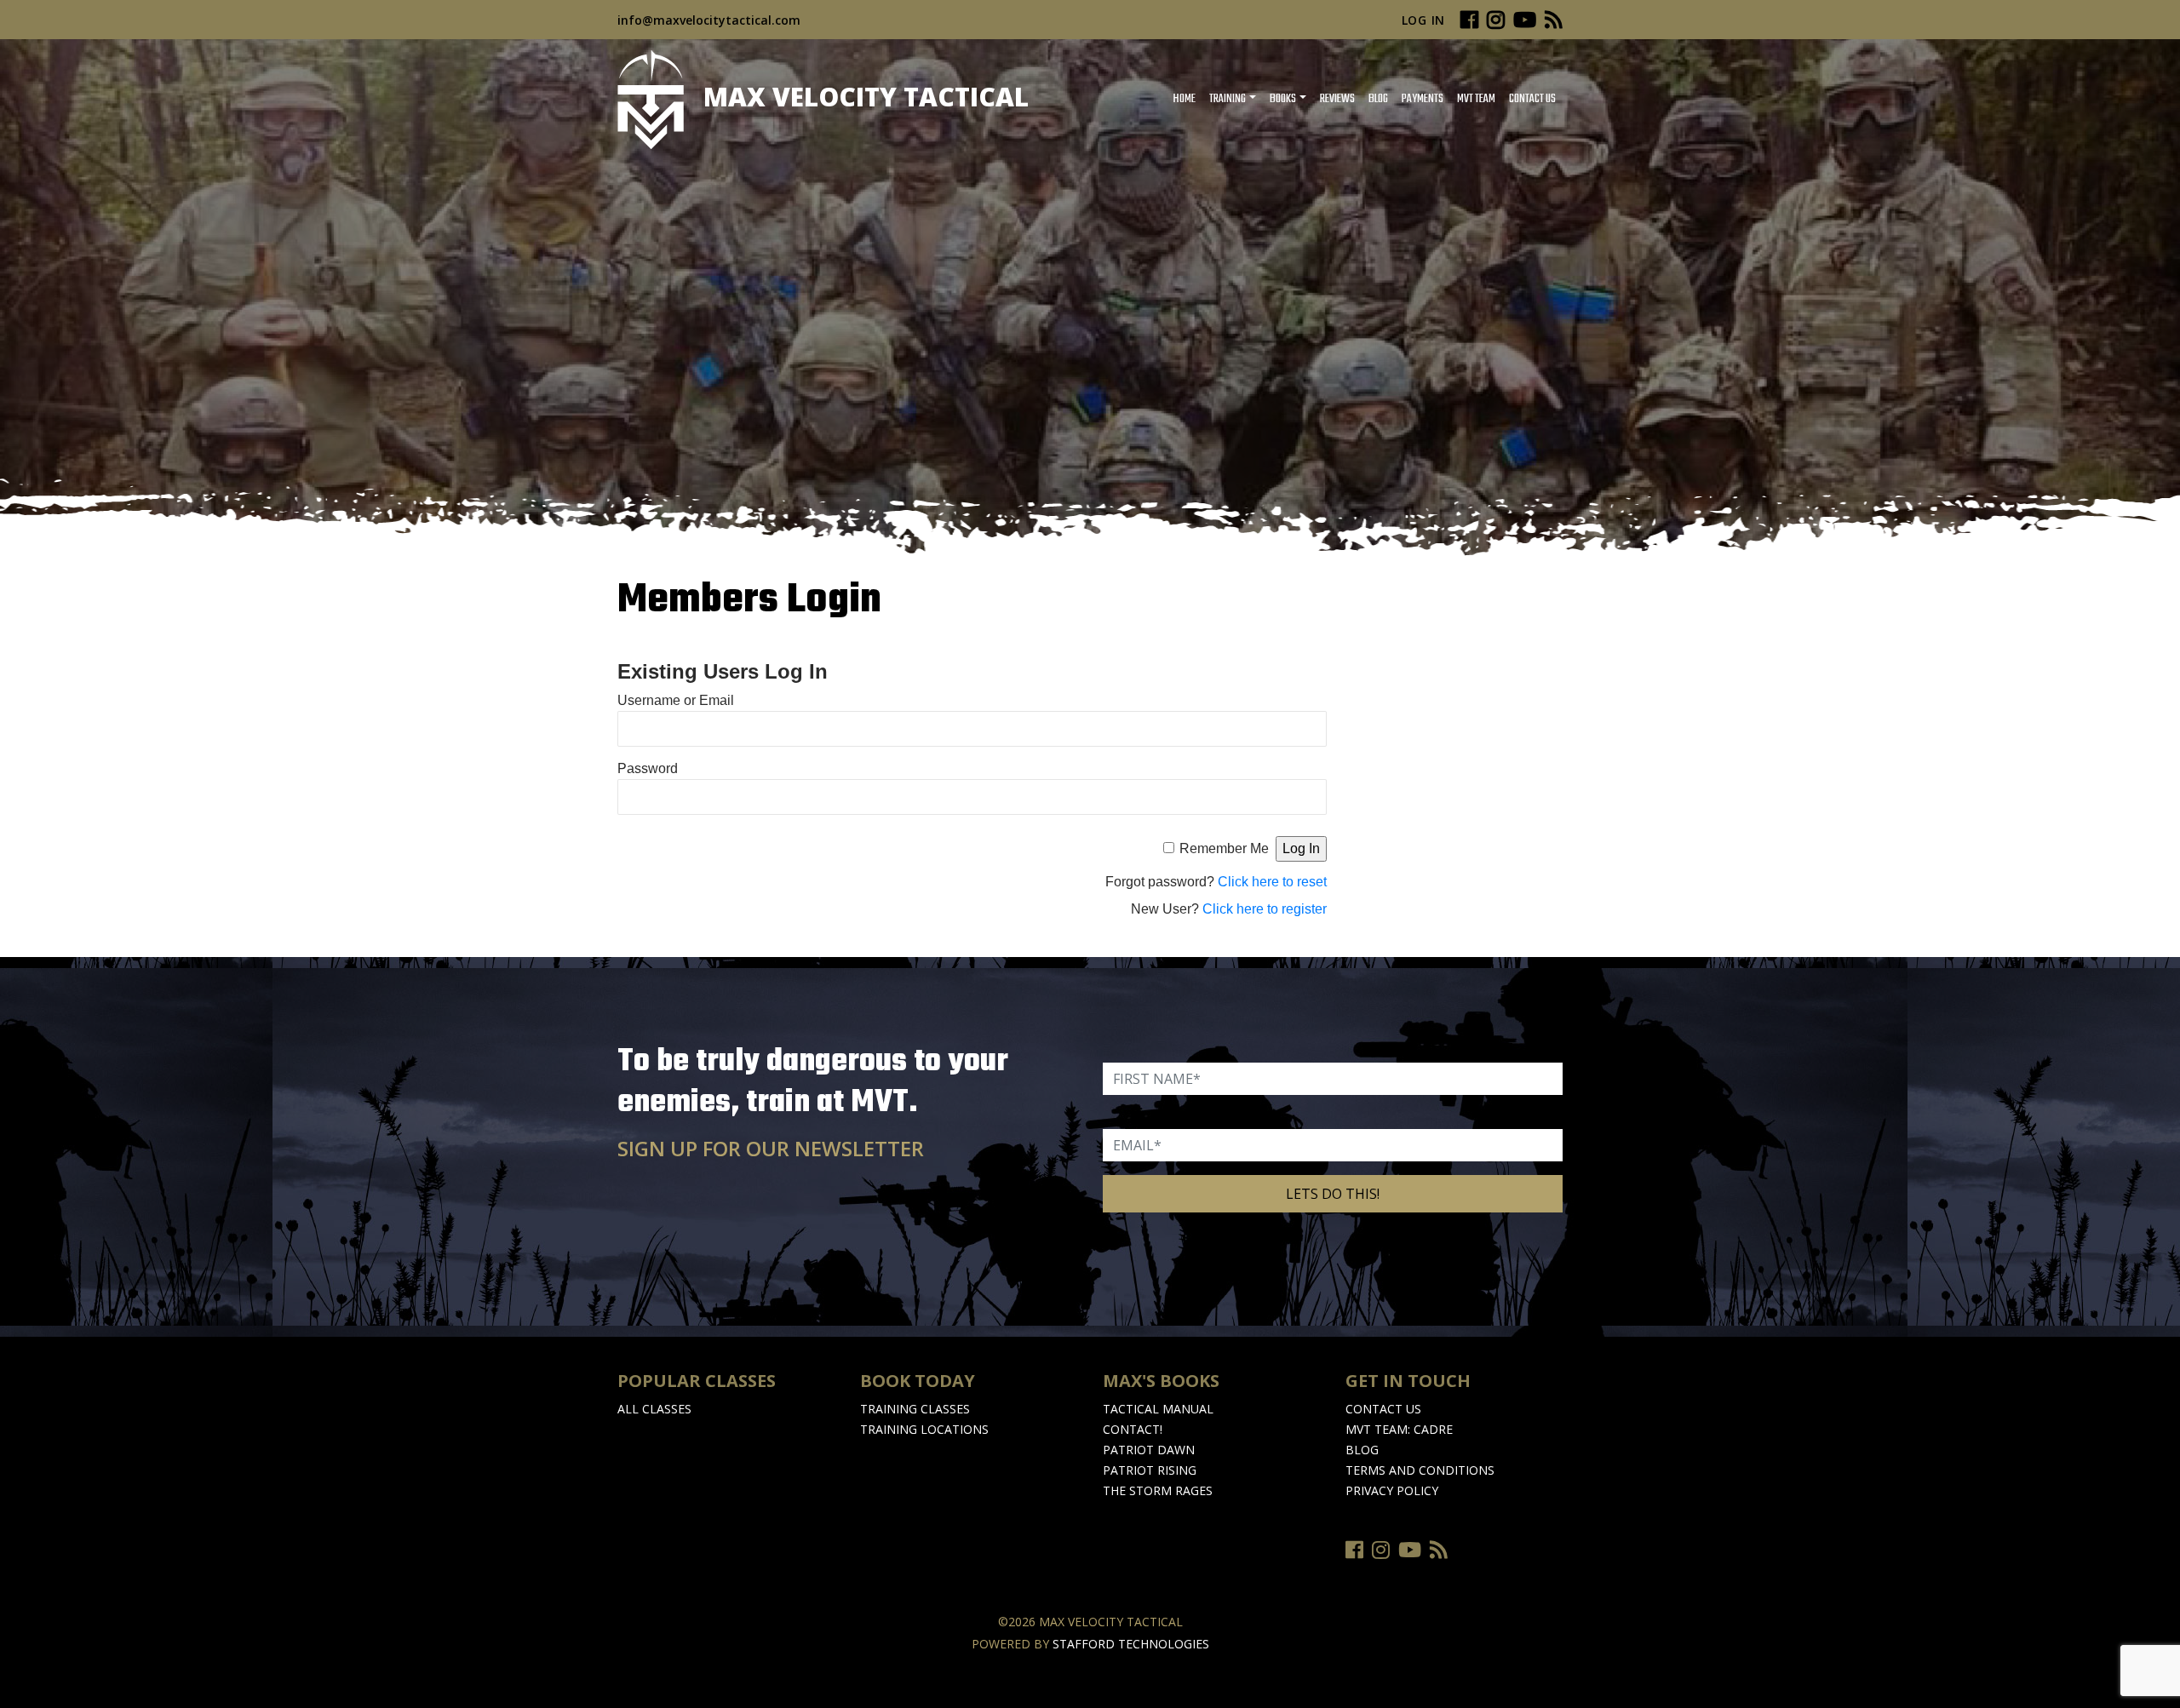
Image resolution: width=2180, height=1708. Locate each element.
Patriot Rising (1150, 1470)
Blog (1378, 99)
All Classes (654, 1409)
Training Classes (915, 1409)
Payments (1423, 99)
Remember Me (1224, 848)
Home (1184, 99)
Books (1283, 99)
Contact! (1133, 1429)
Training (1228, 99)
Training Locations (924, 1429)
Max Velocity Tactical (863, 97)
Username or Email (676, 700)
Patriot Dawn (1149, 1450)
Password (648, 768)
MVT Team (1476, 99)
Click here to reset (1272, 882)
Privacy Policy (1392, 1490)
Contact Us (1532, 99)
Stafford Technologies (1131, 1644)
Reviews (1337, 99)
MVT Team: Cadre (1399, 1429)
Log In (1423, 20)
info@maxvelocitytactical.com (709, 20)
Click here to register (1265, 909)
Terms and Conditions (1420, 1470)
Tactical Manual (1158, 1409)
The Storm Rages (1158, 1490)
